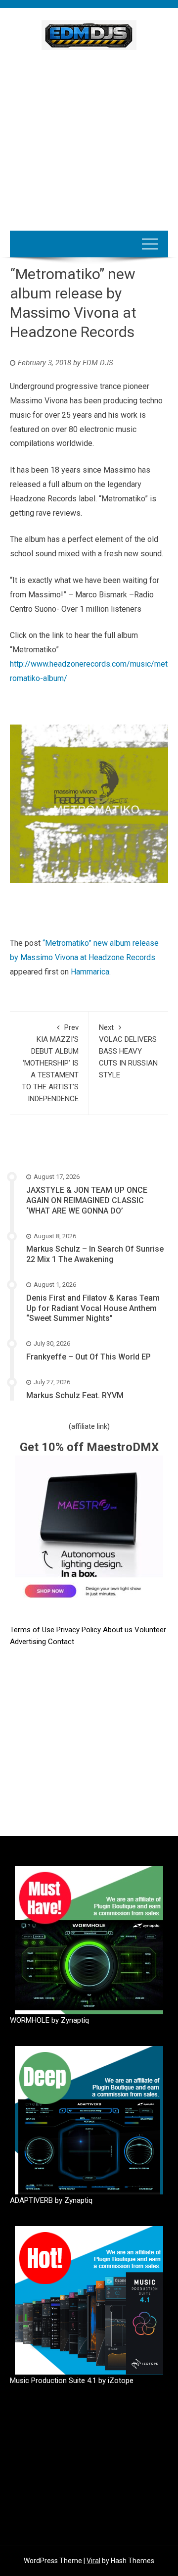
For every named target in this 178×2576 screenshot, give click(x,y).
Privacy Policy (80, 1630)
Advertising (29, 1642)
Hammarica (90, 972)
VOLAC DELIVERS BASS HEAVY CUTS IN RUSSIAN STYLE (128, 1051)
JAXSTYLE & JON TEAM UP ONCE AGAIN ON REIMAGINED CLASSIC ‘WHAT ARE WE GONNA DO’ (87, 1200)
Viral (93, 2561)
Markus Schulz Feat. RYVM (75, 1395)
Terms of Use (32, 1630)
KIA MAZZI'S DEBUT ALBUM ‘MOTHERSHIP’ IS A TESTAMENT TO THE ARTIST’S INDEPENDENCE (50, 1063)
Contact (61, 1642)
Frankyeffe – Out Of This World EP (89, 1357)
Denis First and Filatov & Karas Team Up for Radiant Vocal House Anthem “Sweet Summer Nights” (93, 1308)
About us (119, 1630)
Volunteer (150, 1630)
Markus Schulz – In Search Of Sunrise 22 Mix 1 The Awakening (95, 1254)
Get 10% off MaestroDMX (89, 1447)
